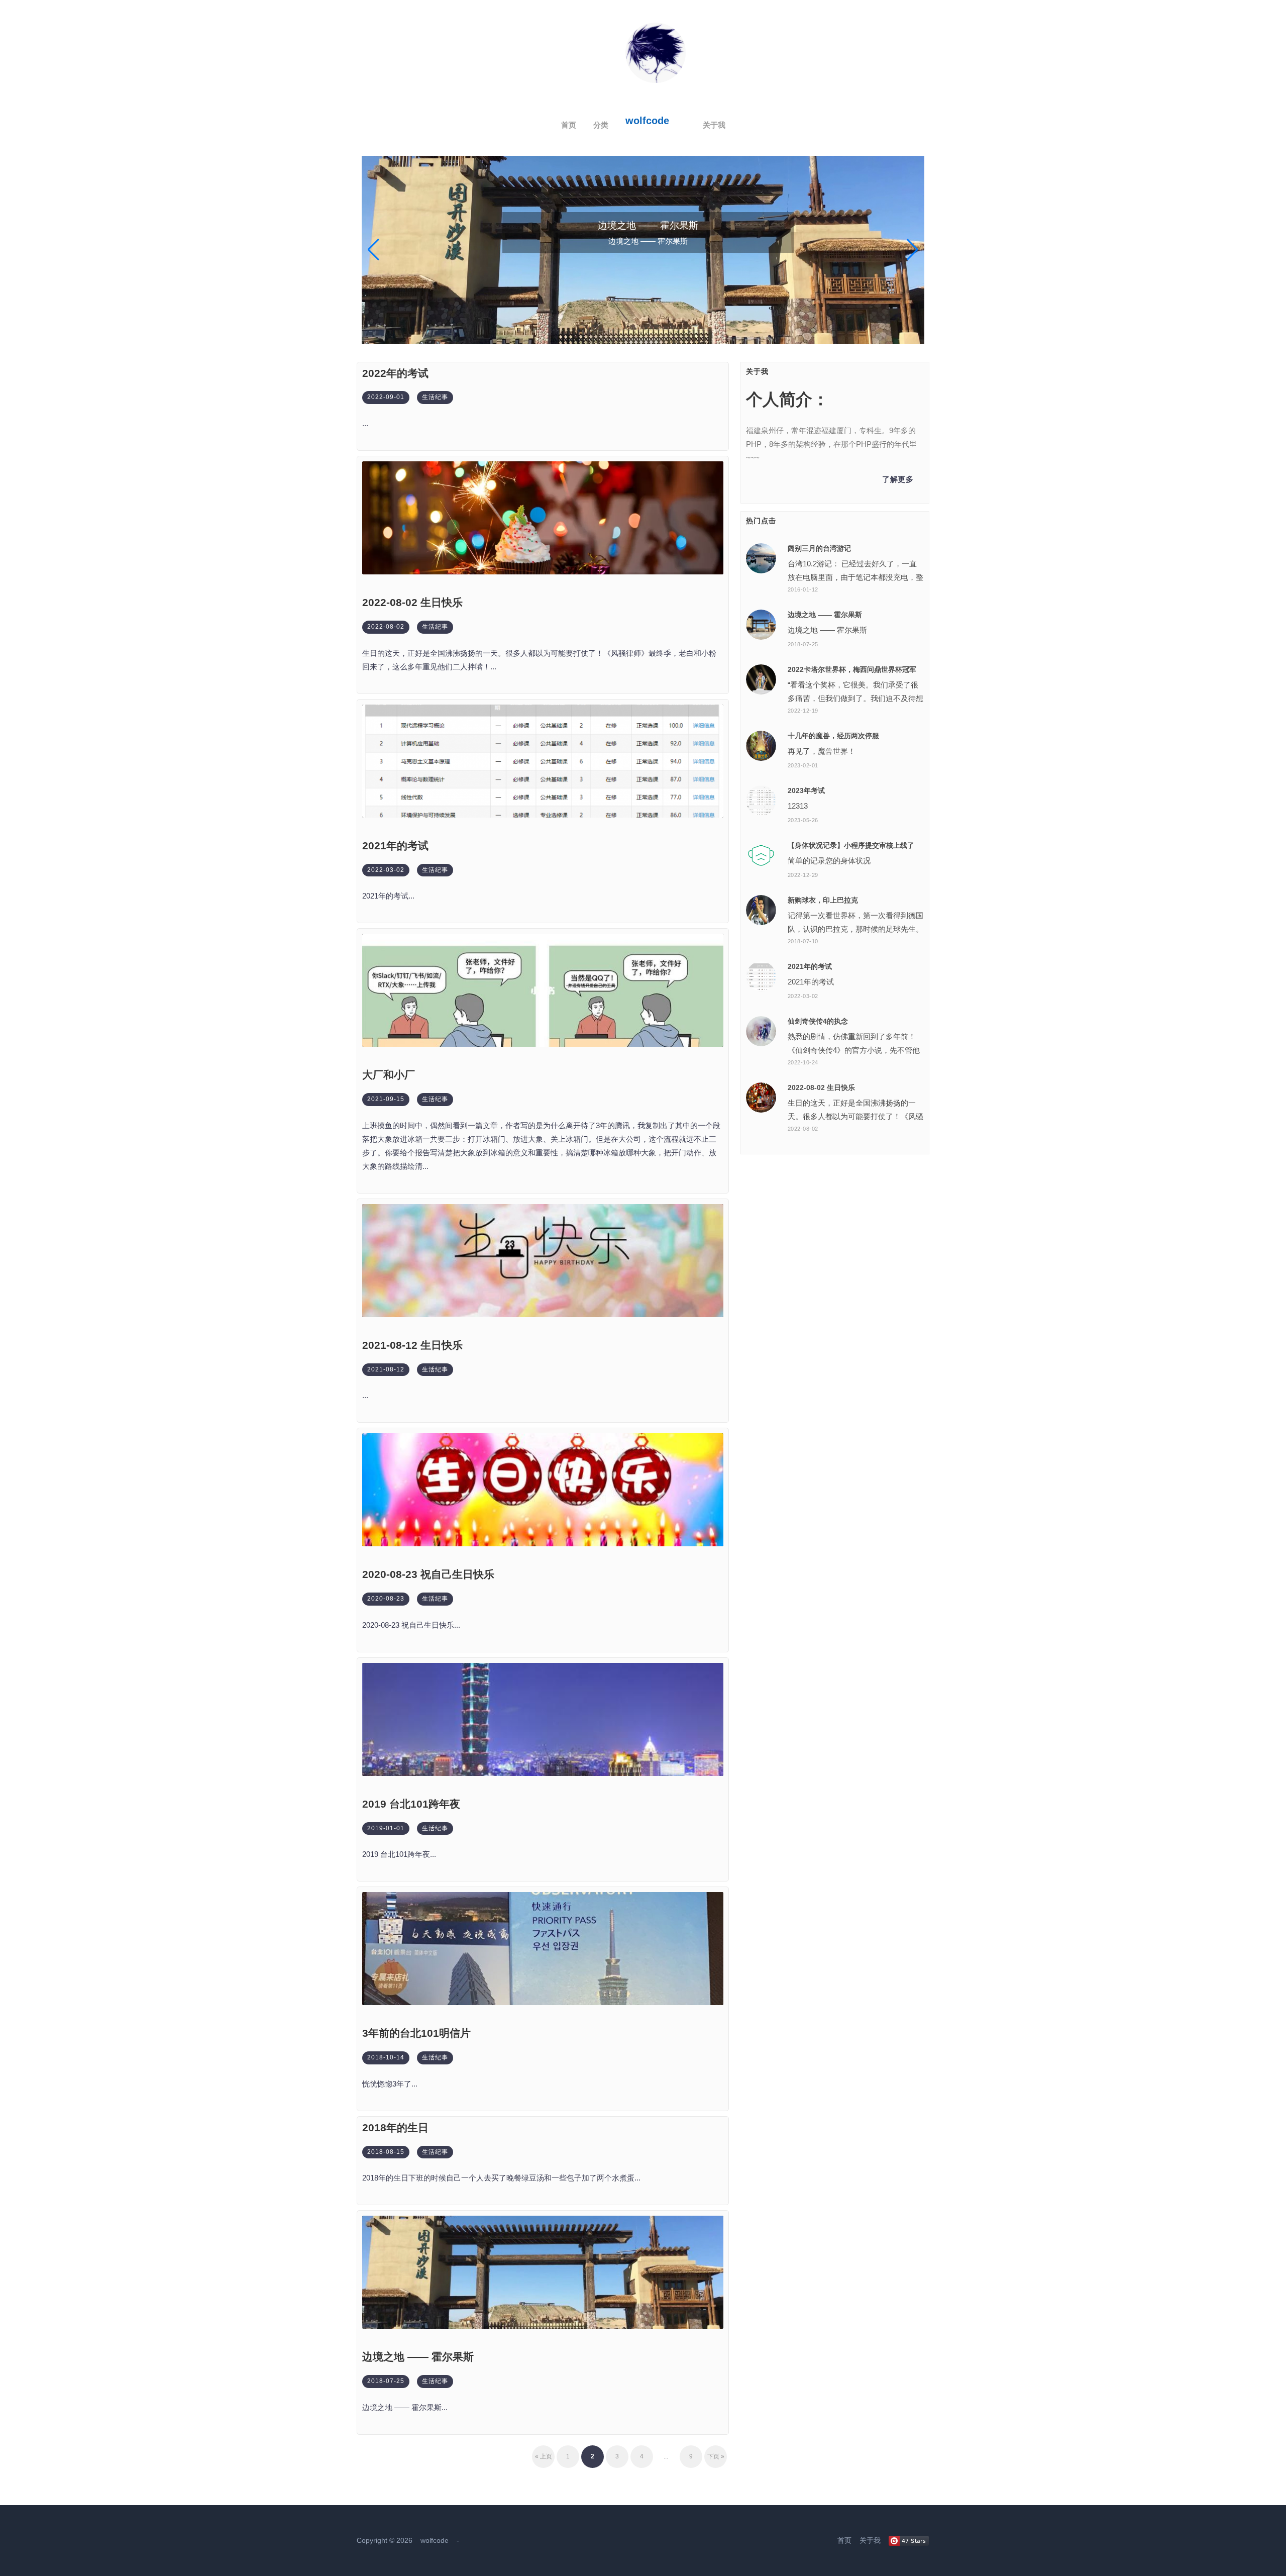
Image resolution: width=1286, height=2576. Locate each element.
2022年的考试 (395, 373)
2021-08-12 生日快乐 (412, 1345)
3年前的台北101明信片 (416, 2033)
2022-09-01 (386, 397)
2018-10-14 (386, 2057)
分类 (601, 125)
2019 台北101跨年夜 (411, 1804)
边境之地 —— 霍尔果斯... (405, 2407)
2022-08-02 (386, 627)
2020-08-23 (386, 1599)
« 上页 (544, 2456)
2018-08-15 (386, 2152)
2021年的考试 (395, 846)
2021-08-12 (386, 1369)
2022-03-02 (386, 870)
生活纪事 (435, 397)
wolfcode (647, 121)
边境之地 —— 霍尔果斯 (418, 2357)
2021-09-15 (386, 1099)
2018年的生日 (395, 2127)
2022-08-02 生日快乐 (412, 602)
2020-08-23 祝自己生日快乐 (428, 1574)
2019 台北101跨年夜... (399, 1854)
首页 (569, 125)
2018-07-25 (386, 2381)
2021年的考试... (388, 896)
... (365, 423)
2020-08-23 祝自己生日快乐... (411, 1625)
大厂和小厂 (389, 1075)
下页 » (716, 2456)
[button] (373, 250)
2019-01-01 (386, 1828)
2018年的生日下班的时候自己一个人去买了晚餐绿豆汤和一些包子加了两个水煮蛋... (501, 2178)
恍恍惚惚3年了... (390, 2084)
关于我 (714, 125)
